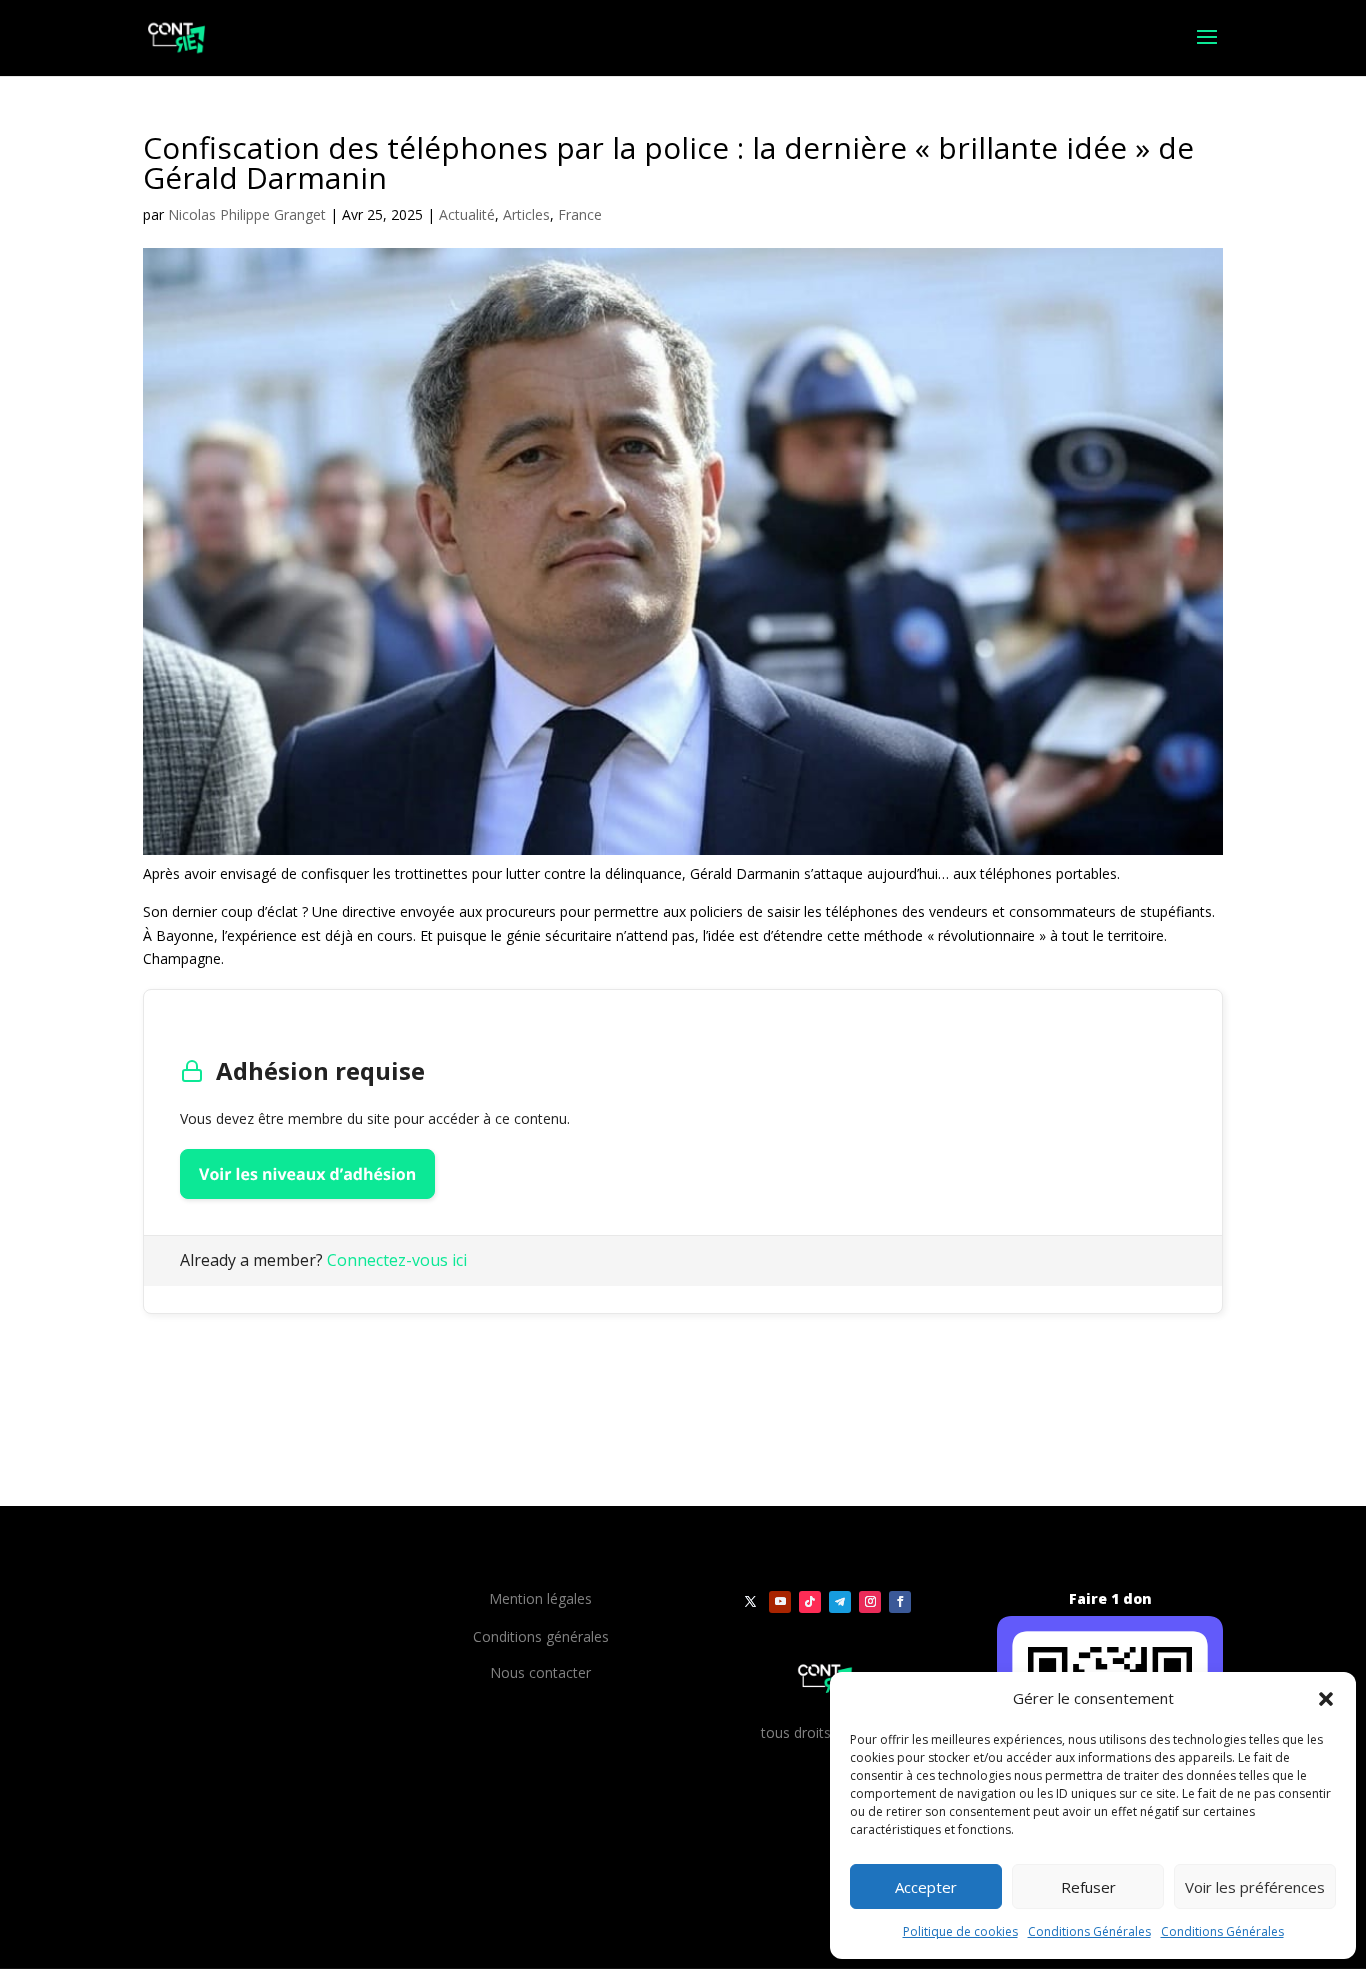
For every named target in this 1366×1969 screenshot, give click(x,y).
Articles (526, 214)
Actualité (467, 214)
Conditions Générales (1089, 1931)
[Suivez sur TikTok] (810, 1602)
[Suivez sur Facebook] (900, 1602)
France (580, 214)
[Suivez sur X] (750, 1602)
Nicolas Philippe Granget (247, 214)
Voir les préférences (1255, 1887)
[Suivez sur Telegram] (840, 1602)
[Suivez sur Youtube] (780, 1602)
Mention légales (540, 1598)
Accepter (926, 1887)
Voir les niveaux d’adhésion (307, 1174)
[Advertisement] (377, 1362)
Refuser (1088, 1887)
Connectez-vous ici (397, 1260)
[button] (1326, 1699)
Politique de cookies (960, 1931)
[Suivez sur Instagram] (870, 1602)
